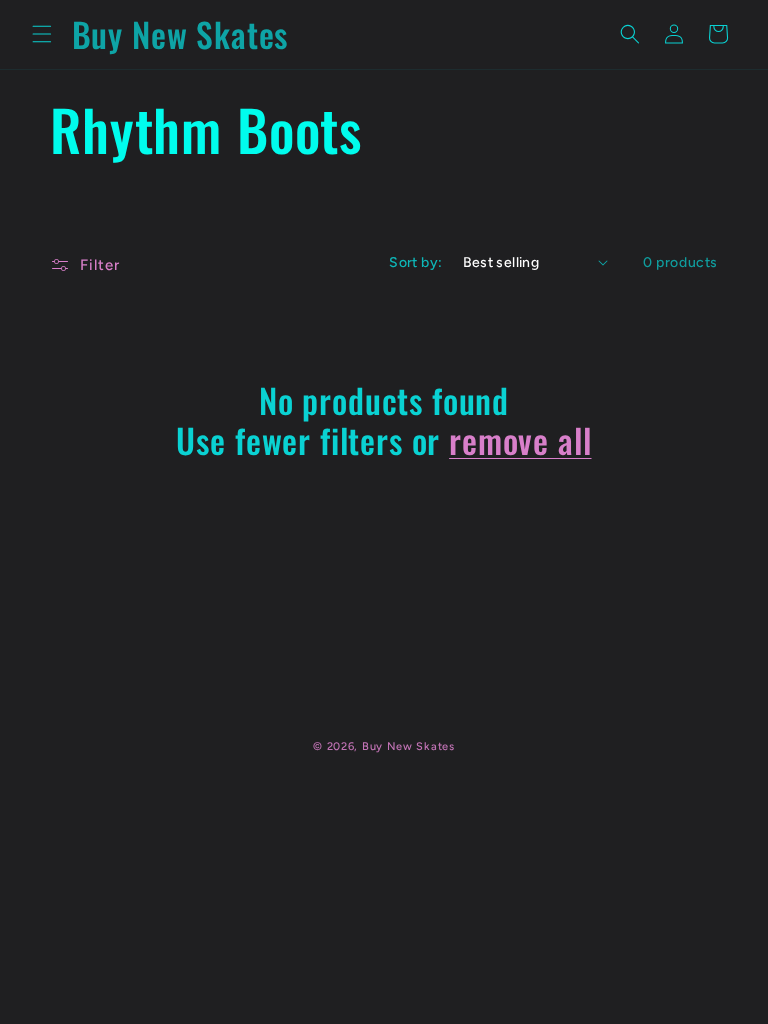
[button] (42, 34)
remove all (520, 440)
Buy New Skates (408, 746)
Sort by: (415, 262)
